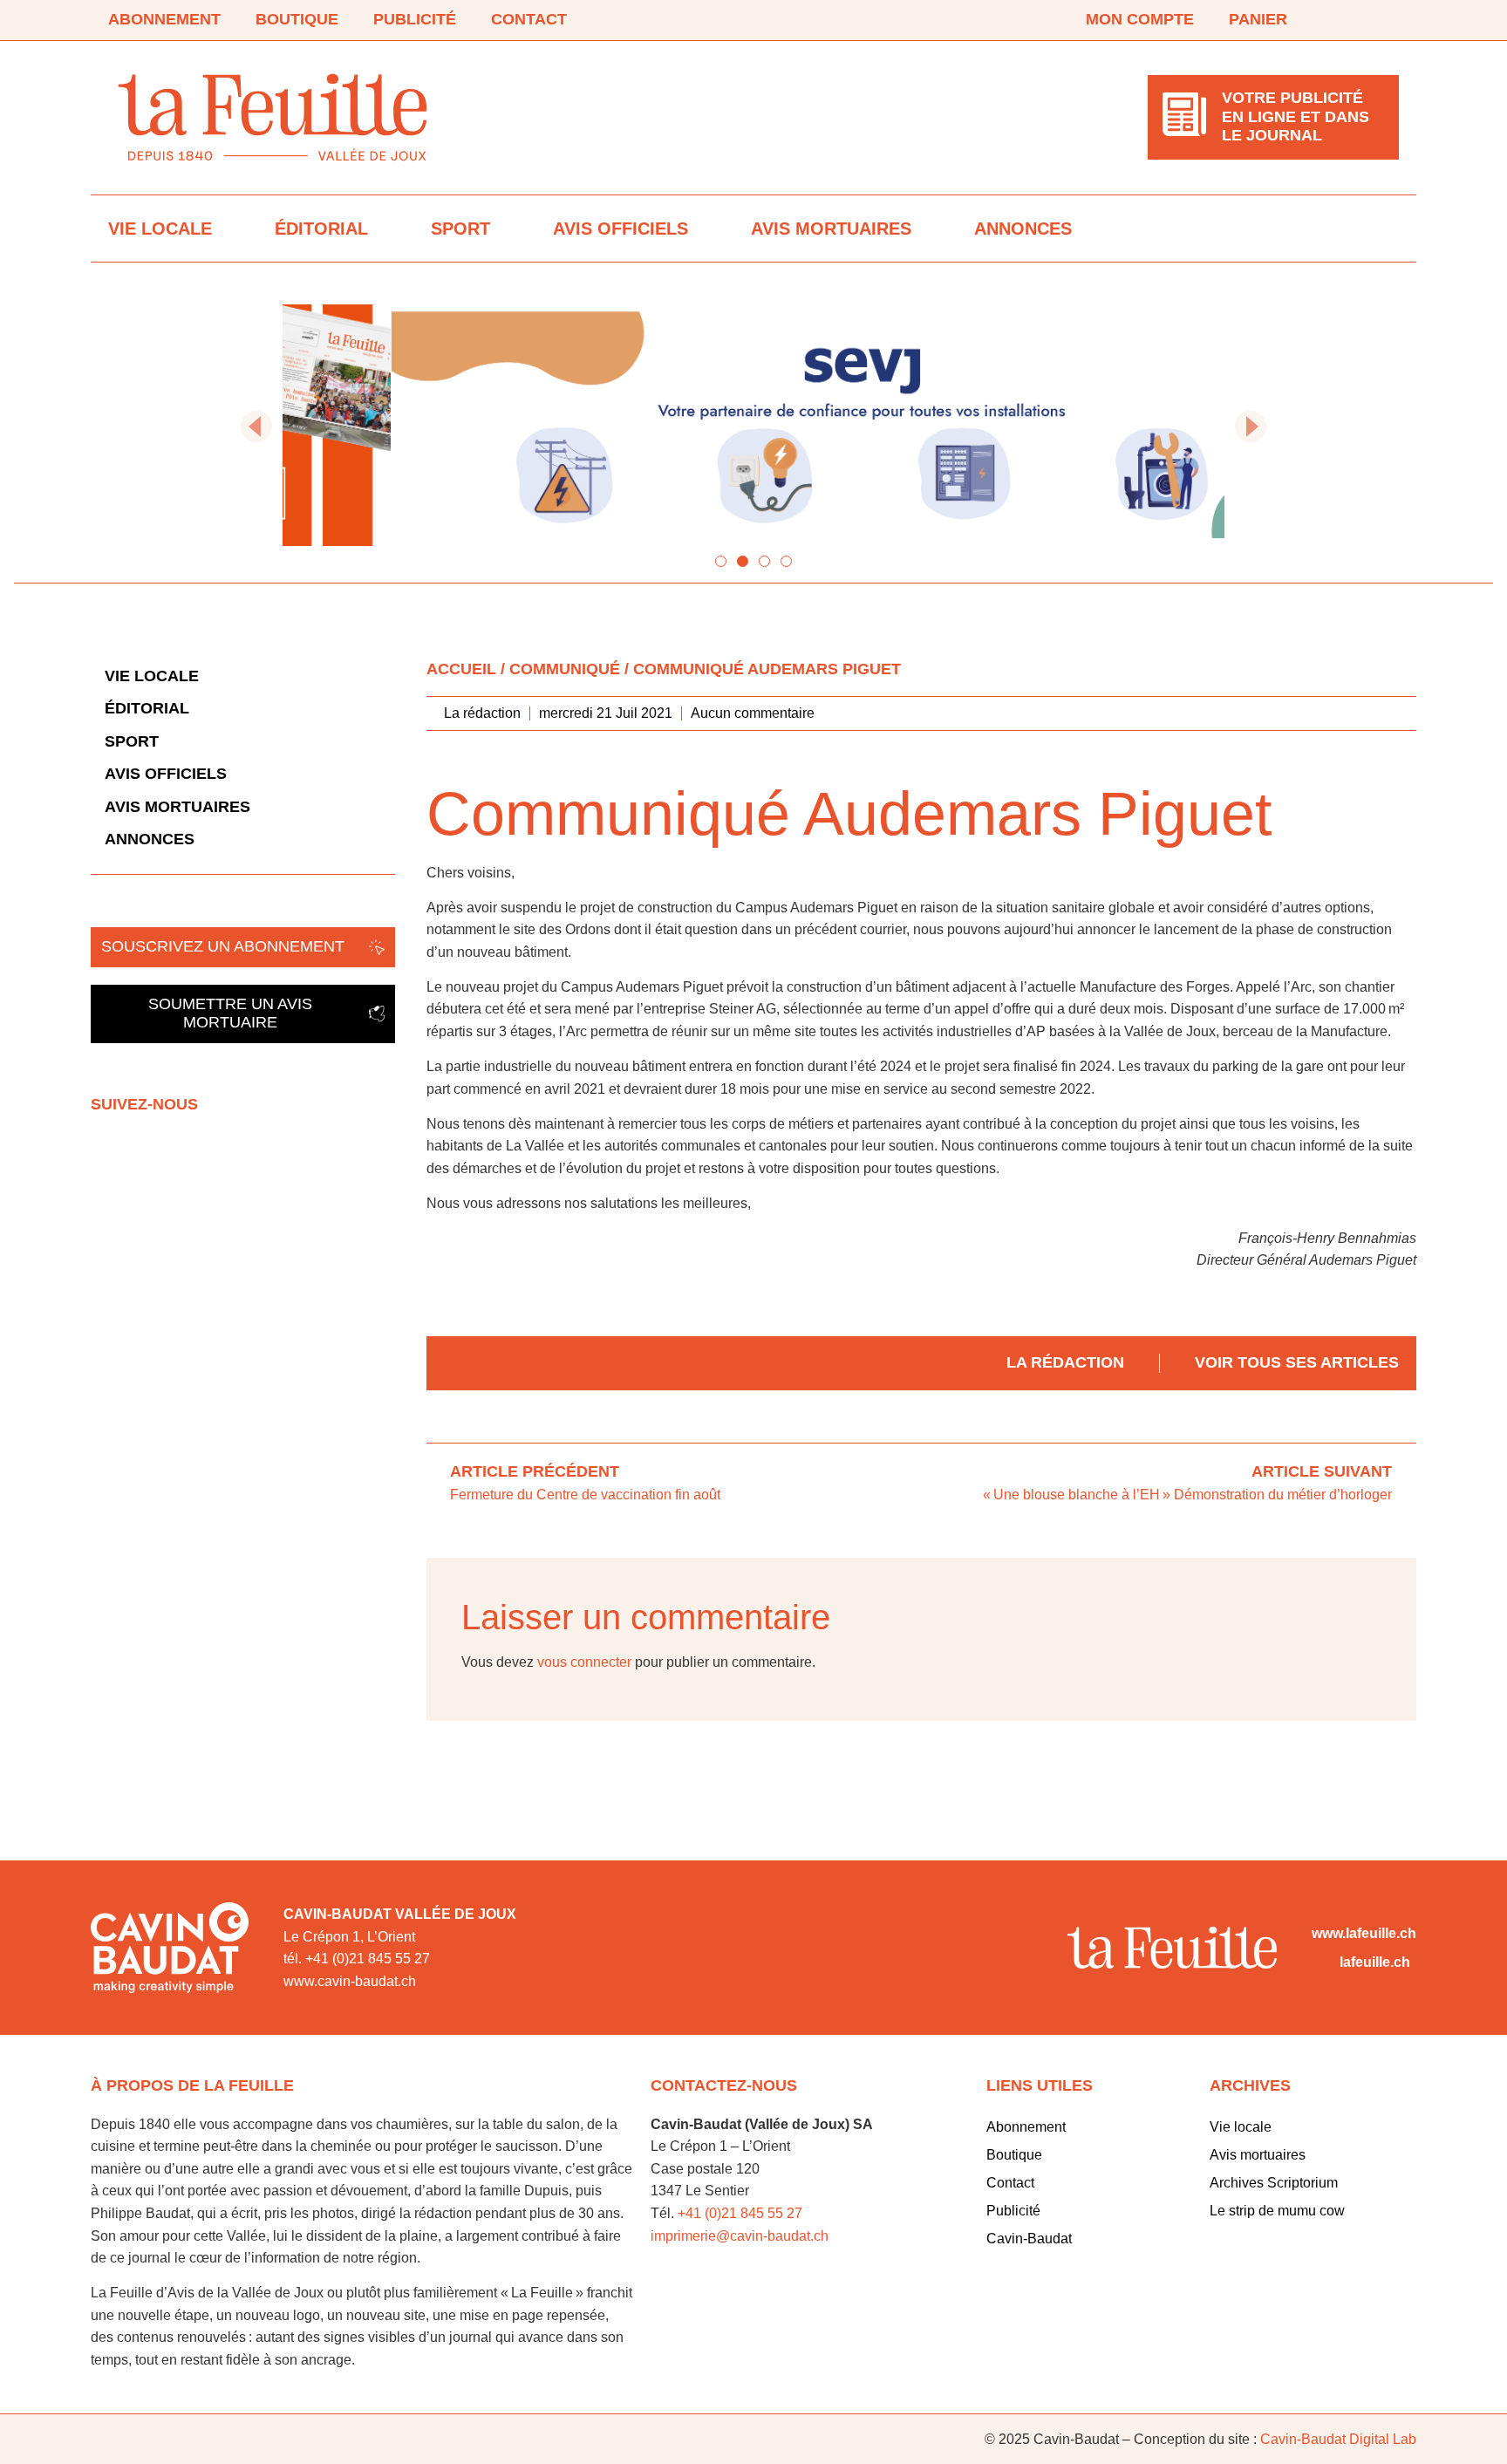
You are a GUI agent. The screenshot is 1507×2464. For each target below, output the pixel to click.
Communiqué (565, 669)
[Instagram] (1388, 20)
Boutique (297, 19)
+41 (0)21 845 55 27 (740, 2213)
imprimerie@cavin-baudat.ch (740, 2236)
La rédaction (1065, 1362)
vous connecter (584, 1662)
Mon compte (1140, 19)
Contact (529, 19)
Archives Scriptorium (1274, 2183)
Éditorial (321, 229)
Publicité (415, 19)
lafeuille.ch (1375, 1962)
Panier (1258, 19)
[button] (256, 427)
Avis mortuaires (831, 229)
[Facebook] (1340, 20)
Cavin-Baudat (1029, 2239)
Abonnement (164, 19)
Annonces (1023, 229)
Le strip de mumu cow (1277, 2211)
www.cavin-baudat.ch (350, 1981)
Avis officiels (621, 229)
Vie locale (160, 229)
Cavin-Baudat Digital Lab (1338, 2439)
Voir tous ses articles (1297, 1362)
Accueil (461, 669)
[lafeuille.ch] (1322, 1962)
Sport (460, 229)
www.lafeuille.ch (1364, 1933)
